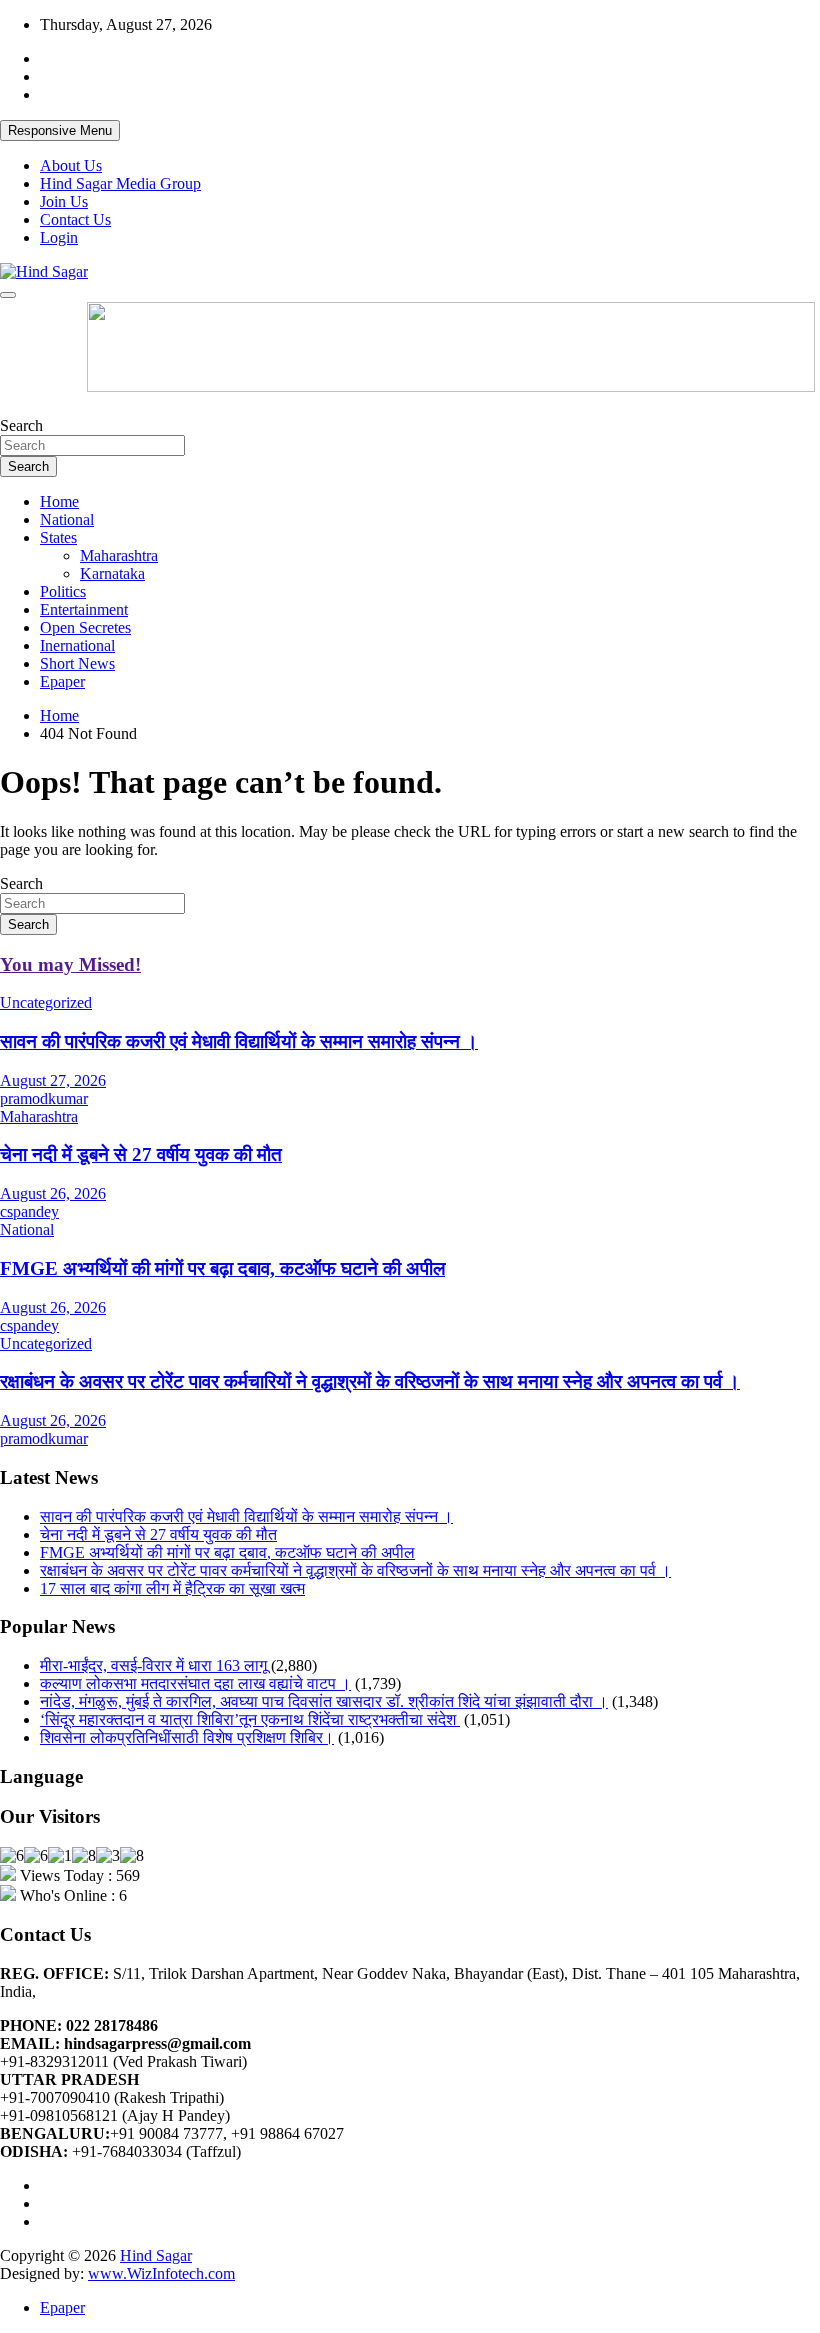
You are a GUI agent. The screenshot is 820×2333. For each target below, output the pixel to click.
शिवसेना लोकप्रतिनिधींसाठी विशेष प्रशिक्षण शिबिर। (187, 1737)
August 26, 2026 (53, 1193)
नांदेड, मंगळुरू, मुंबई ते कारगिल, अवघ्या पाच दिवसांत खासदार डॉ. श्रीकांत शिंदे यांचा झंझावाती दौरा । (324, 1701)
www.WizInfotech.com (161, 2273)
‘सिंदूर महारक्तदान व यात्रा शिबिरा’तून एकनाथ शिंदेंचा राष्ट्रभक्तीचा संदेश (250, 1719)
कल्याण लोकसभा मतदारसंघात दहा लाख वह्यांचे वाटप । (195, 1683)
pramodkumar (44, 1098)
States (58, 537)
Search (21, 425)
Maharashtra (119, 555)
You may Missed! (70, 964)
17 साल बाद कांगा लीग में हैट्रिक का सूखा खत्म (172, 1588)
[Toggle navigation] (8, 295)
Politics (63, 591)
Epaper (62, 681)
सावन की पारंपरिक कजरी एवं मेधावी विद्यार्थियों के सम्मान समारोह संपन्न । (239, 1041)
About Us (71, 165)
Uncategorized (46, 1002)
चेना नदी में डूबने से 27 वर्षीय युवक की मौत (141, 1154)
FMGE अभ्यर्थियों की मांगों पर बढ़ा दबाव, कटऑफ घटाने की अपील (222, 1268)
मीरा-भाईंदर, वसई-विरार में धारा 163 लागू (153, 1665)
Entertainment (84, 609)
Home (59, 501)
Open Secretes (85, 627)
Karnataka (112, 573)
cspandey (29, 1211)
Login (59, 237)
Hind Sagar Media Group (120, 183)
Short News (77, 663)
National (67, 519)
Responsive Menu (60, 130)
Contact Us (75, 219)
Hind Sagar (156, 2255)
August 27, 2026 (53, 1080)
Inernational (77, 645)
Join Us (64, 201)
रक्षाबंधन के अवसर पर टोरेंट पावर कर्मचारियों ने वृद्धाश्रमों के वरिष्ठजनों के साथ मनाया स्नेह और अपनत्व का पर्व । (370, 1381)
